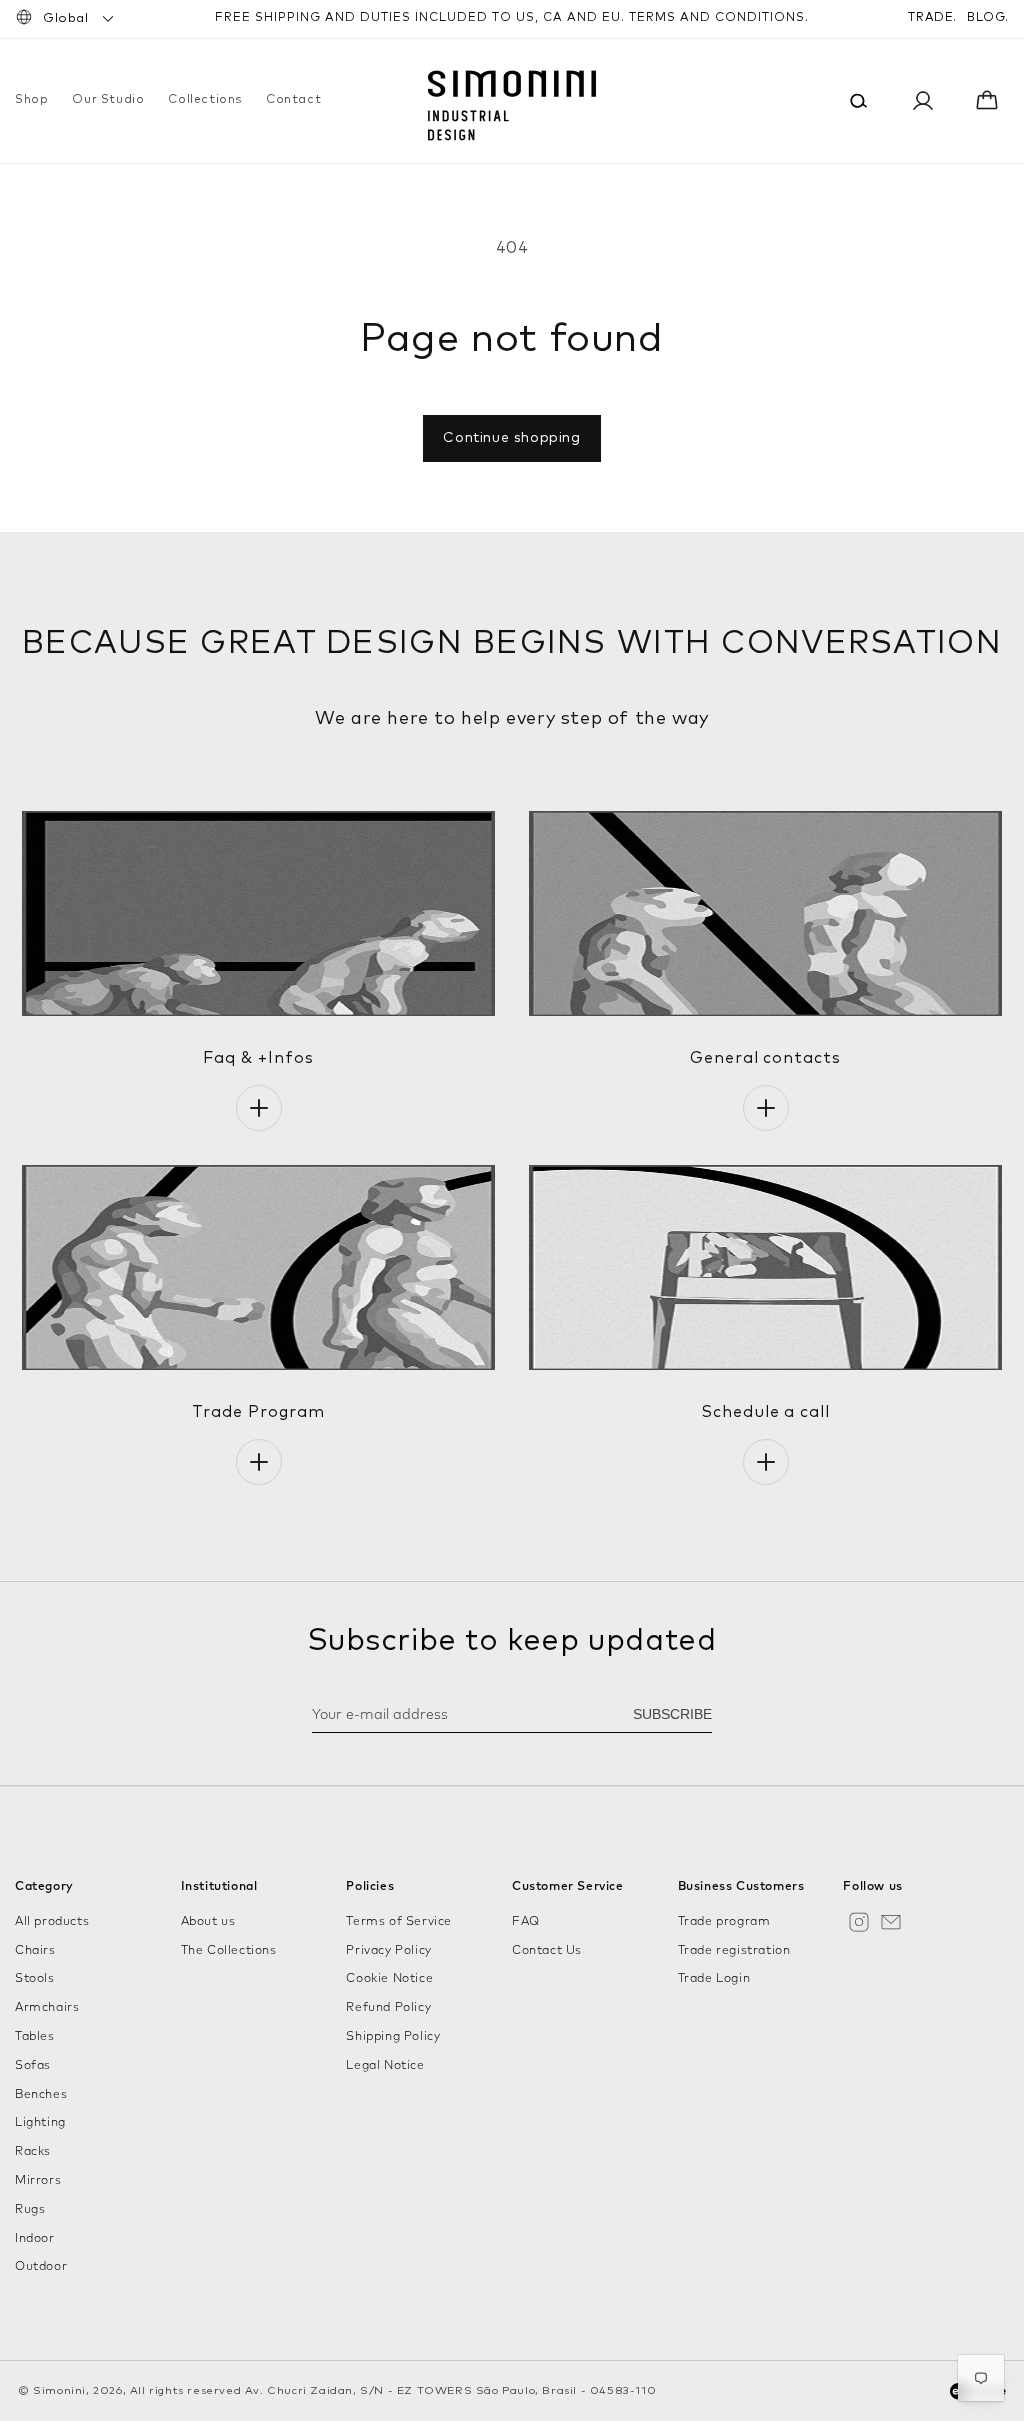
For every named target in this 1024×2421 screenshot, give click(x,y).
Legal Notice (385, 2066)
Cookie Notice (389, 1979)
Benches (41, 2095)
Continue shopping (511, 438)
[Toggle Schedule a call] (766, 1462)
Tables (35, 2037)
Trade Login (714, 1979)
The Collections (229, 1951)
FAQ (526, 1922)
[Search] (859, 101)
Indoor (35, 2239)
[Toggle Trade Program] (259, 1462)
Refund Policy (388, 2008)
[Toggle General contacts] (766, 1108)
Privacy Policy (388, 1951)
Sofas (33, 2066)
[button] (31, 101)
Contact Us (547, 1951)
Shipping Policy (393, 2037)
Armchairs (47, 2008)
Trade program (724, 1922)
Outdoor (41, 2267)
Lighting (40, 2123)
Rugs (30, 2210)
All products (52, 1922)
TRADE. (932, 18)
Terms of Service (399, 1922)
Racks (33, 2152)
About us (208, 1922)
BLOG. (988, 18)
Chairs (35, 1951)
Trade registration (734, 1951)
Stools (35, 1979)
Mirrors (38, 2181)
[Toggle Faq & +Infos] (259, 1108)
